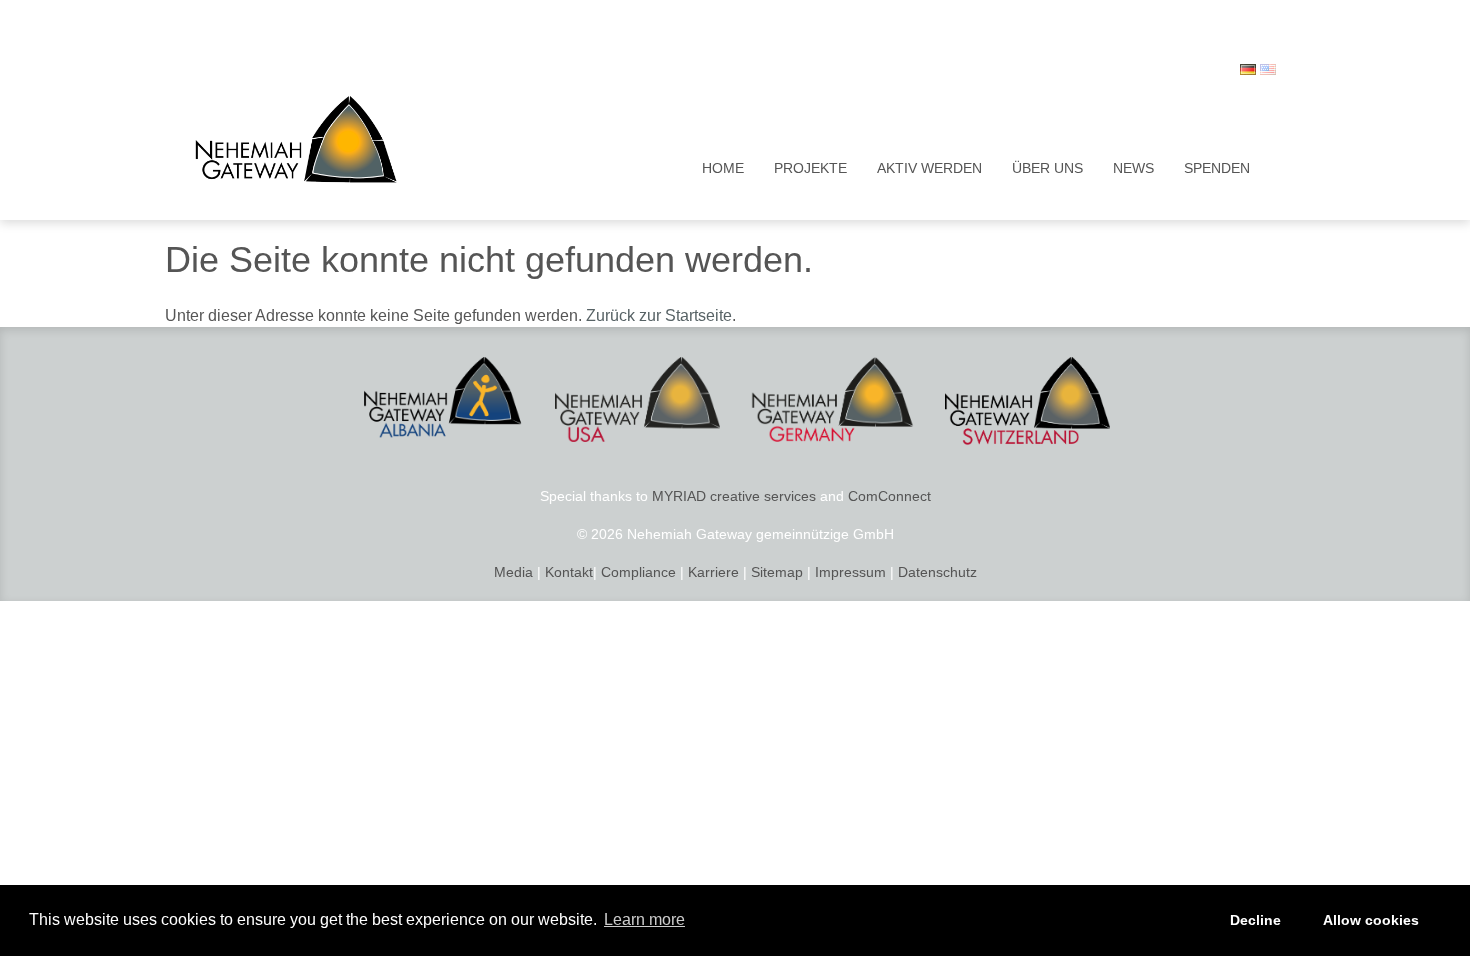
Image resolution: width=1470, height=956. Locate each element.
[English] (1268, 70)
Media (513, 572)
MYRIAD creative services (734, 496)
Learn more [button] (644, 919)
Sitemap (777, 572)
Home (723, 168)
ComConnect (889, 496)
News (1133, 168)
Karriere (713, 572)
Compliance (638, 572)
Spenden (1217, 168)
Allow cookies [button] (1371, 920)
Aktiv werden (929, 168)
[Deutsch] (1248, 70)
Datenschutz (937, 572)
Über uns (1047, 168)
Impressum (848, 572)
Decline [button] (1255, 920)
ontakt (573, 572)
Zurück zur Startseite (659, 315)
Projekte (810, 168)
